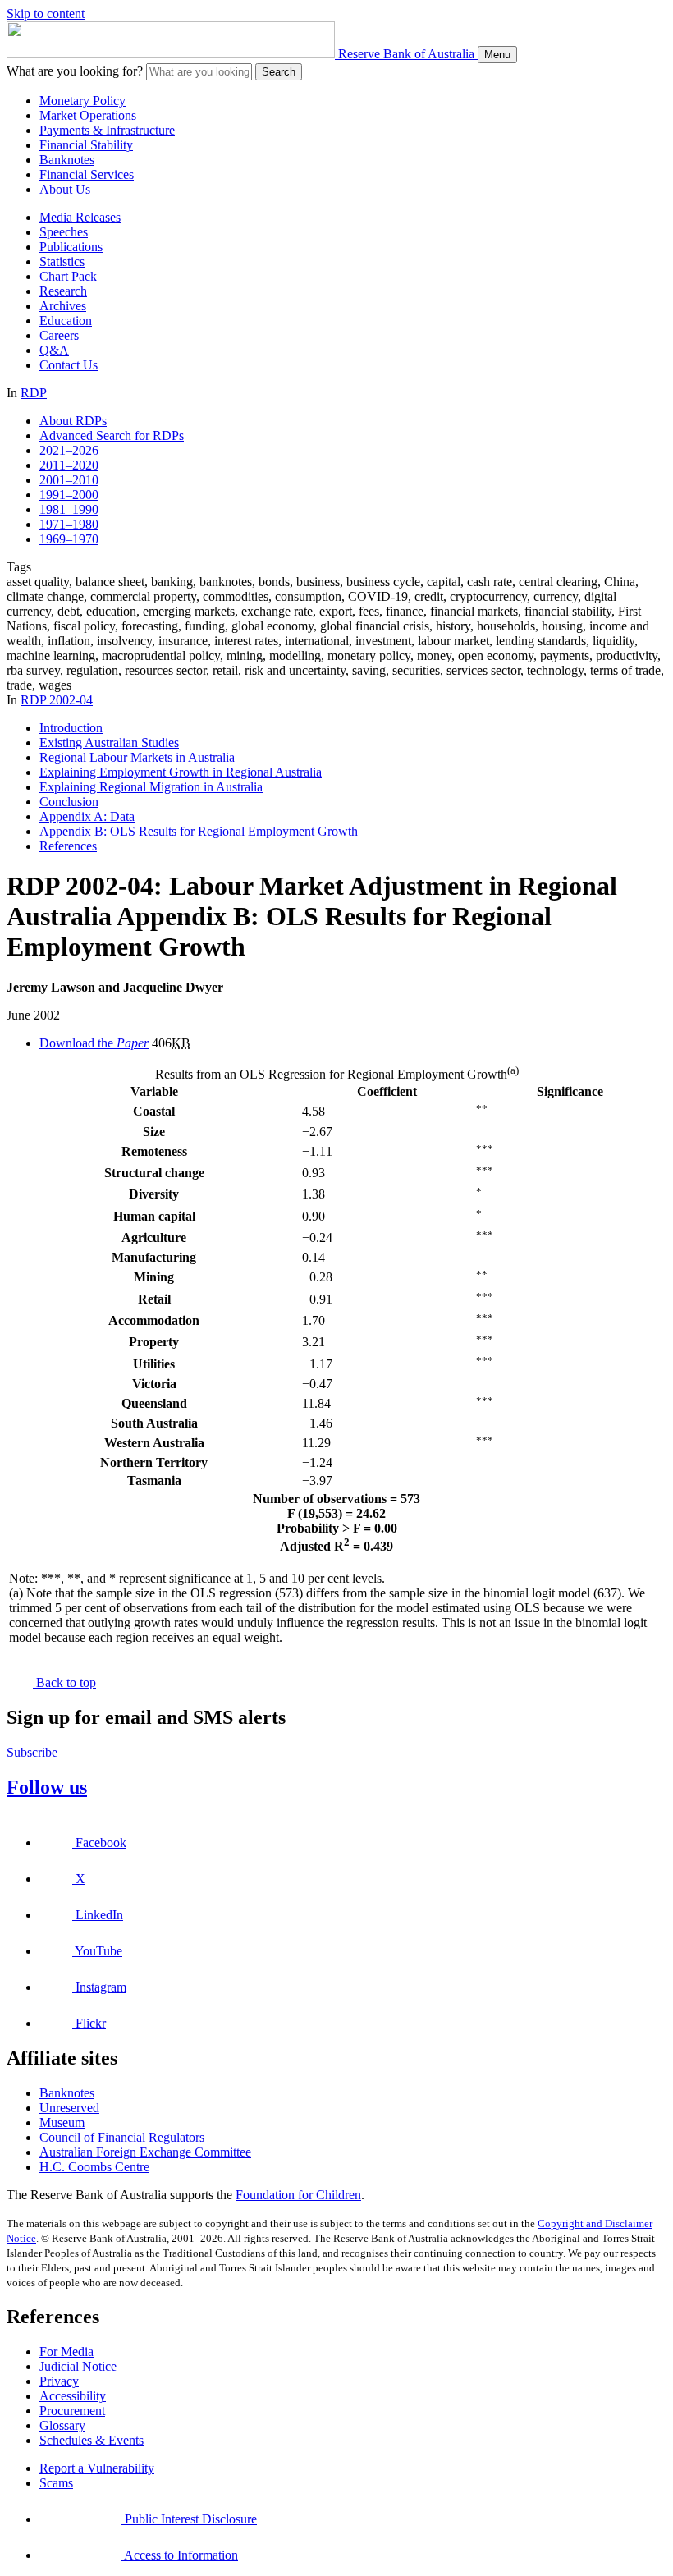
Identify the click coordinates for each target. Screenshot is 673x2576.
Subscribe (32, 1752)
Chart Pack (68, 276)
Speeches (64, 232)
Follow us (47, 1787)
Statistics (62, 261)
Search (279, 72)
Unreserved (69, 2108)
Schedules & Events (92, 2440)
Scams (56, 2483)
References (68, 846)
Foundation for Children (298, 2195)
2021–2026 (69, 450)
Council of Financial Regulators (122, 2137)
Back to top (64, 1682)
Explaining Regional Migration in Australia (151, 787)
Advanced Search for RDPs (112, 435)
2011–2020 (69, 465)
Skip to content (46, 14)
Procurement (72, 2411)
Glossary (62, 2425)
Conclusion (69, 802)
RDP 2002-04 (57, 700)
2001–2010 (69, 480)
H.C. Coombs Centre (94, 2167)
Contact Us (69, 365)
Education (66, 321)
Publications (71, 247)
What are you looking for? (75, 71)
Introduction (71, 728)
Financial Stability (86, 145)
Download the (94, 1043)
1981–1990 (69, 509)
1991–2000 (69, 495)
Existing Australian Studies (109, 743)
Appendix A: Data (87, 816)
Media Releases (80, 217)
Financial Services (87, 174)
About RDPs (73, 421)
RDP (34, 393)
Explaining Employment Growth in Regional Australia (181, 772)
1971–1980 (69, 524)
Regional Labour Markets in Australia (137, 757)
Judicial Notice (78, 2366)
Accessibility (73, 2396)
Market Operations (88, 115)
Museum (62, 2122)
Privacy (59, 2381)
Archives (63, 306)
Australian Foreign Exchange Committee (145, 2152)
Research (63, 291)
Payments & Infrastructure (107, 130)
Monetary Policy (82, 101)
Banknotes (67, 160)
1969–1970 (69, 539)
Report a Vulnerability (97, 2468)
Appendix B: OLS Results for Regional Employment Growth (199, 831)
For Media (66, 2351)
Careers (59, 335)
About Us (65, 189)
